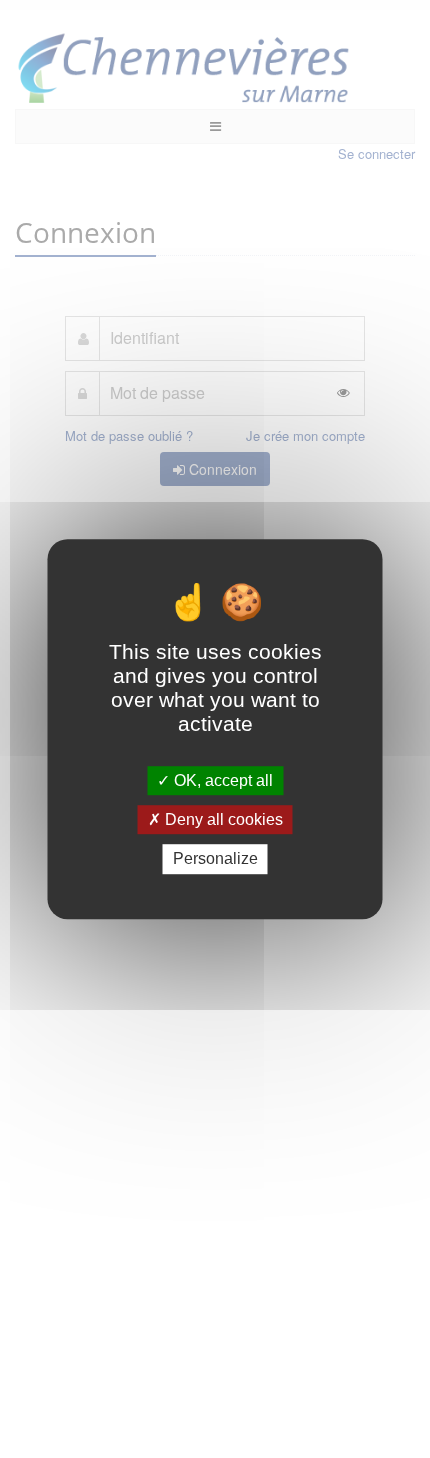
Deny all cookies (222, 819)
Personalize (215, 859)
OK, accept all (221, 780)
